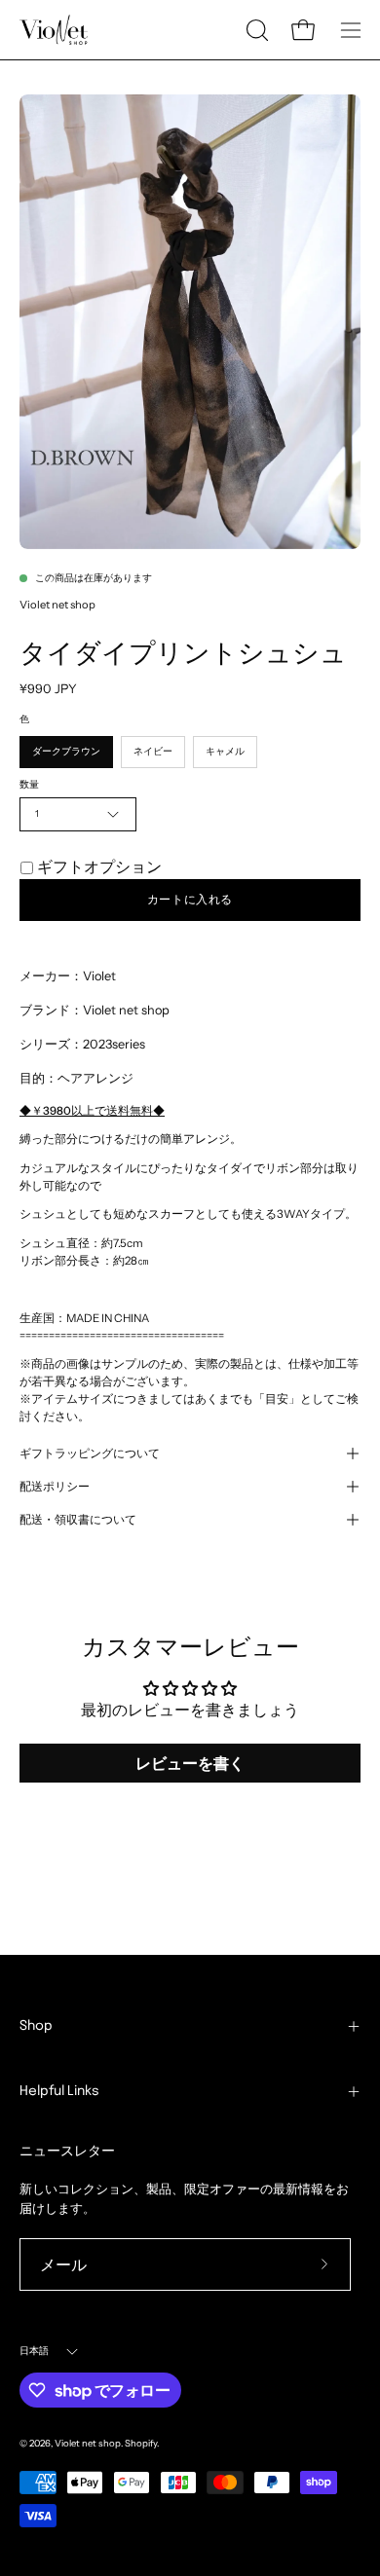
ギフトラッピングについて (90, 1454)
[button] (255, 30)
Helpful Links (59, 2091)
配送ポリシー (55, 1487)
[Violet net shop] (54, 30)
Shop (36, 2026)
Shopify (141, 2443)
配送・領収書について (78, 1520)
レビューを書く (190, 1763)
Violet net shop (57, 605)
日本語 (35, 2351)
